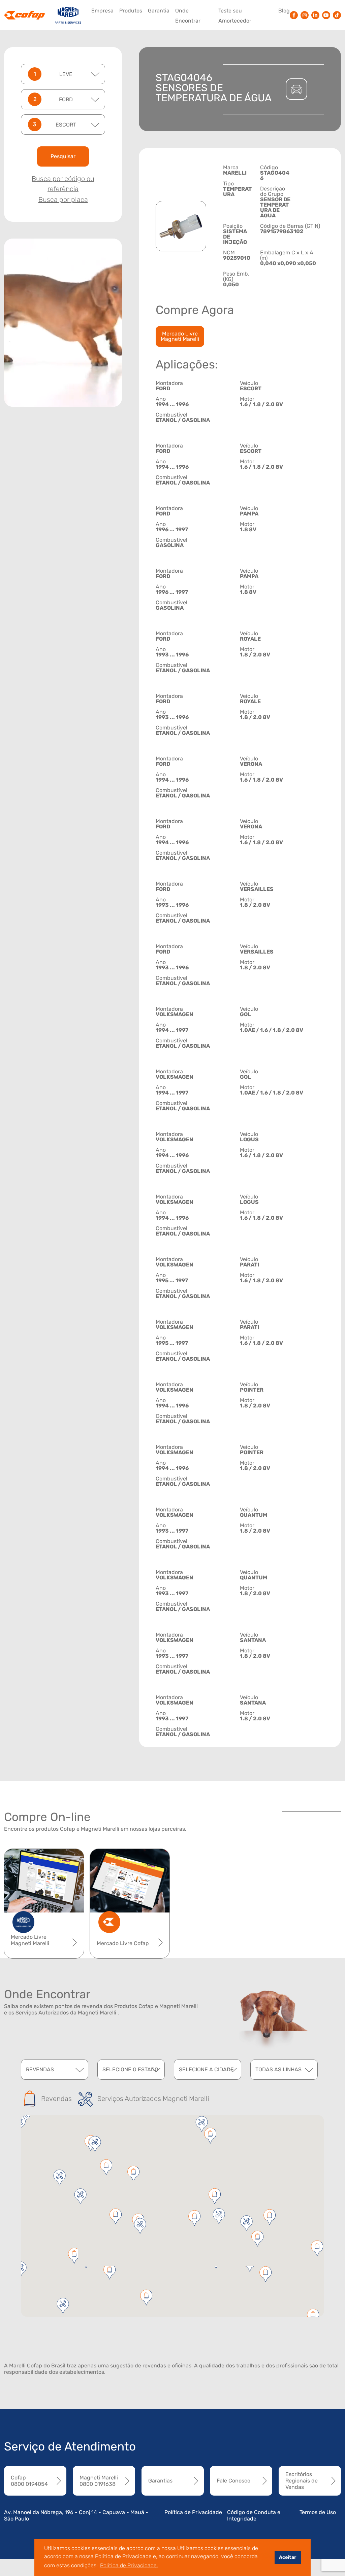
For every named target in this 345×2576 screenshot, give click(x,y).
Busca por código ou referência (63, 184)
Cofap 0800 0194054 (29, 2481)
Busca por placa (63, 200)
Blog (284, 11)
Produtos (131, 11)
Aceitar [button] (288, 2557)
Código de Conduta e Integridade (254, 2515)
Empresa (102, 11)
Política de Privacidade (193, 2512)
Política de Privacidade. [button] (129, 2565)
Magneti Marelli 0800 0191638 (99, 2481)
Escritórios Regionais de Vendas (302, 2481)
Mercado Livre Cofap (123, 1943)
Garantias (160, 2481)
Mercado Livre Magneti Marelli (180, 336)
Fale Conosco (233, 2481)
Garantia (159, 11)
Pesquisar (63, 156)
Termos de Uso (318, 2512)
